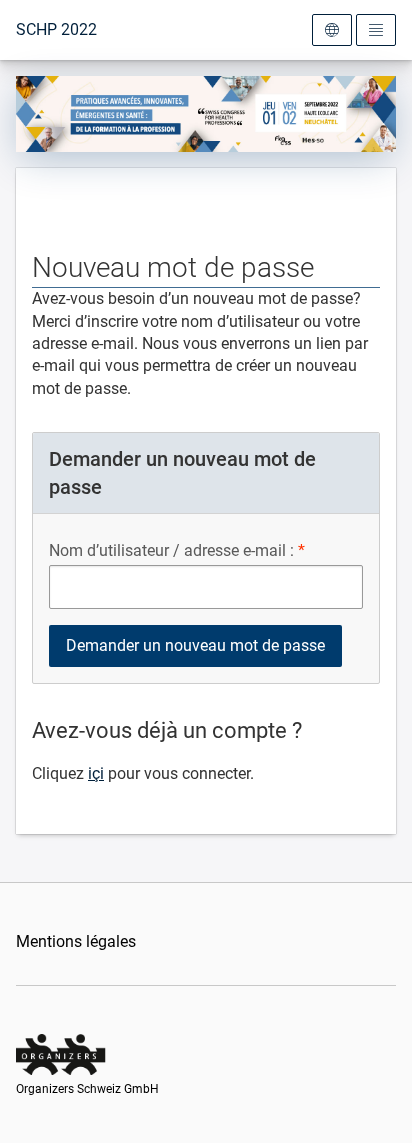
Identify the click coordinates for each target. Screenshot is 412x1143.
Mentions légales (76, 941)
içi (96, 773)
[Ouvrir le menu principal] (376, 30)
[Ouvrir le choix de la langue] (332, 30)
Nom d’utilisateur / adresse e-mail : (171, 550)
